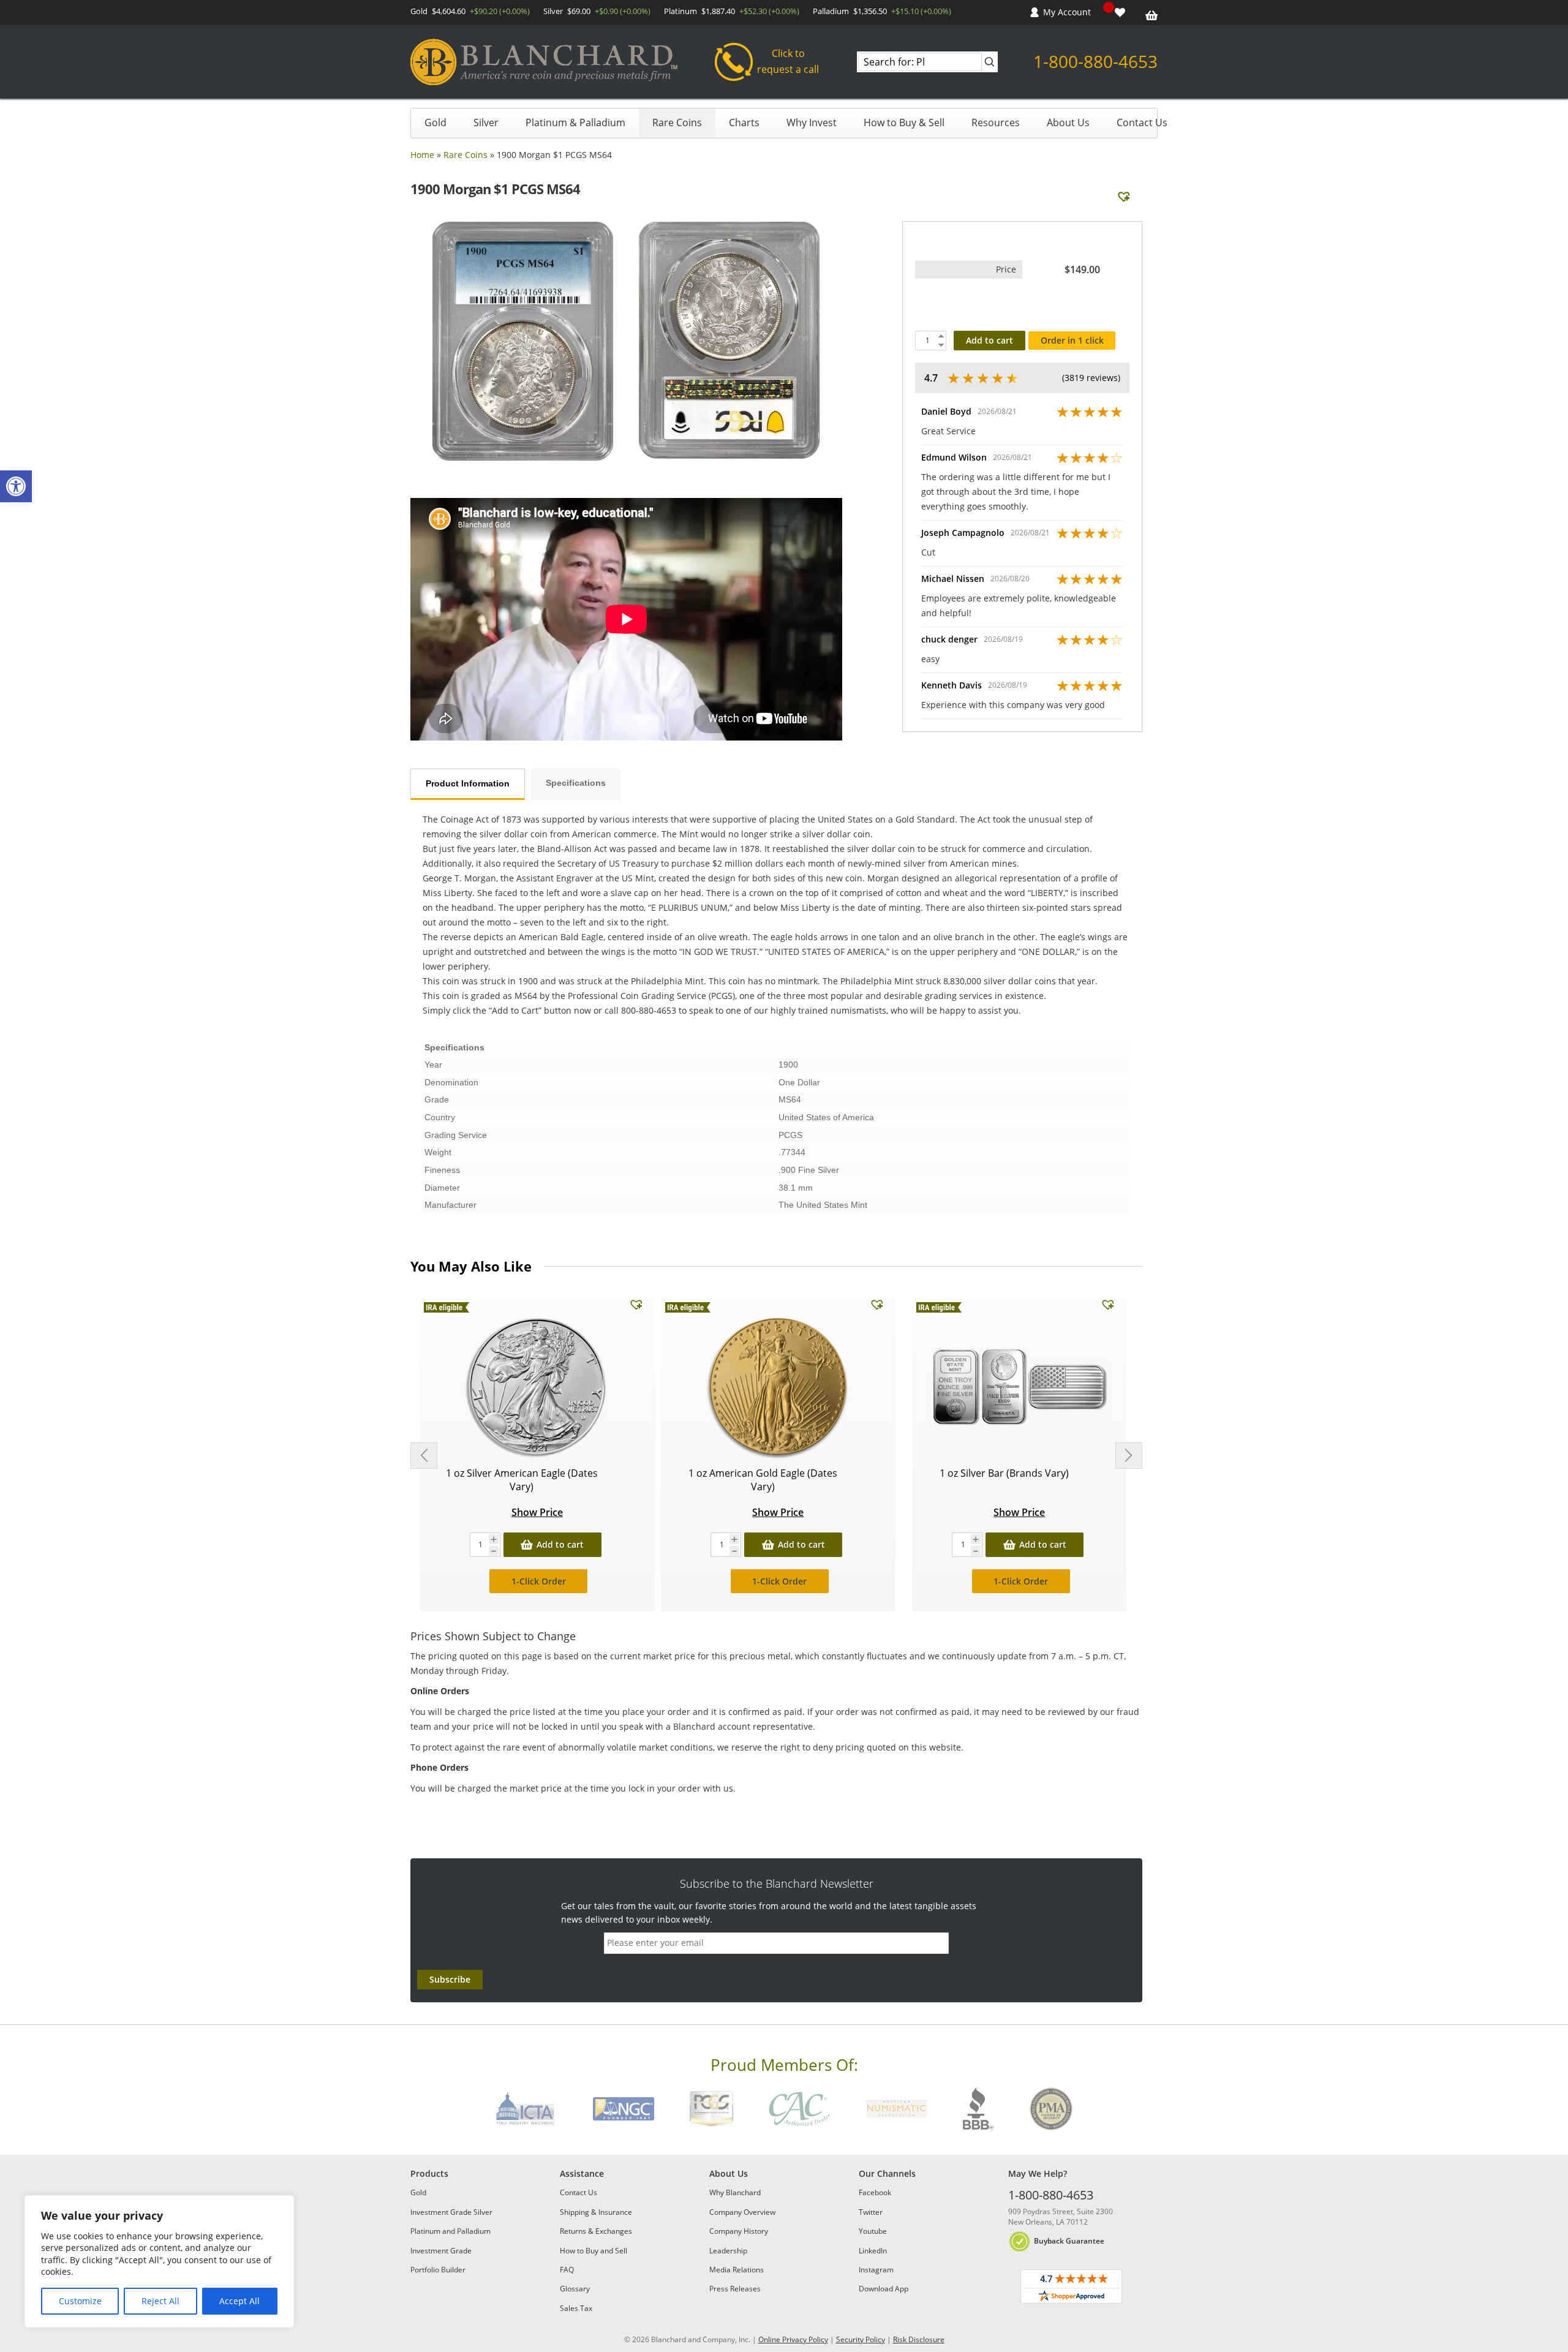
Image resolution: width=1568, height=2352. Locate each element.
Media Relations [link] (737, 2270)
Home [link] (422, 155)
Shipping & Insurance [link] (596, 2212)
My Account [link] (1067, 12)
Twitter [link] (871, 2212)
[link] (16, 486)
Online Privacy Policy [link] (793, 2339)
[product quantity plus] (494, 1540)
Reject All (160, 2301)
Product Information (468, 783)
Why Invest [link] (812, 123)
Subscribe (450, 1979)
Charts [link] (744, 123)
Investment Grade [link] (441, 2251)
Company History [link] (739, 2231)
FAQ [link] (567, 2270)
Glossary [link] (575, 2289)
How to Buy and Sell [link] (594, 2251)
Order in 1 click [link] (1072, 340)
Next (1129, 1456)
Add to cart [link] (560, 1544)
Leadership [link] (728, 2251)
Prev (424, 1456)
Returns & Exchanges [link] (596, 2231)
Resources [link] (996, 123)
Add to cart (989, 340)
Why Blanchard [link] (735, 2192)
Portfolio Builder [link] (438, 2270)
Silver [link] (486, 123)
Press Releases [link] (735, 2289)
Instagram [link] (876, 2270)
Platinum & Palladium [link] (575, 123)
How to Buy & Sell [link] (904, 123)
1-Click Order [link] (539, 1581)
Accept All (239, 2301)
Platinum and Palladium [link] (450, 2231)
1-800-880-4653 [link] (1095, 61)
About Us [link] (1068, 123)
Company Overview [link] (742, 2212)
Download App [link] (884, 2289)
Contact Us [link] (1142, 123)
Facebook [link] (875, 2192)
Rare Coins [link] (677, 123)
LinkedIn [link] (873, 2251)
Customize (80, 2301)
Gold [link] (435, 123)
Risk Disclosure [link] (919, 2339)
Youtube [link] (873, 2231)
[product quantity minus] (494, 1551)
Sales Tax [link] (576, 2308)
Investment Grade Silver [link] (451, 2212)
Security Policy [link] (861, 2339)
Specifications (576, 783)
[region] (159, 2261)
